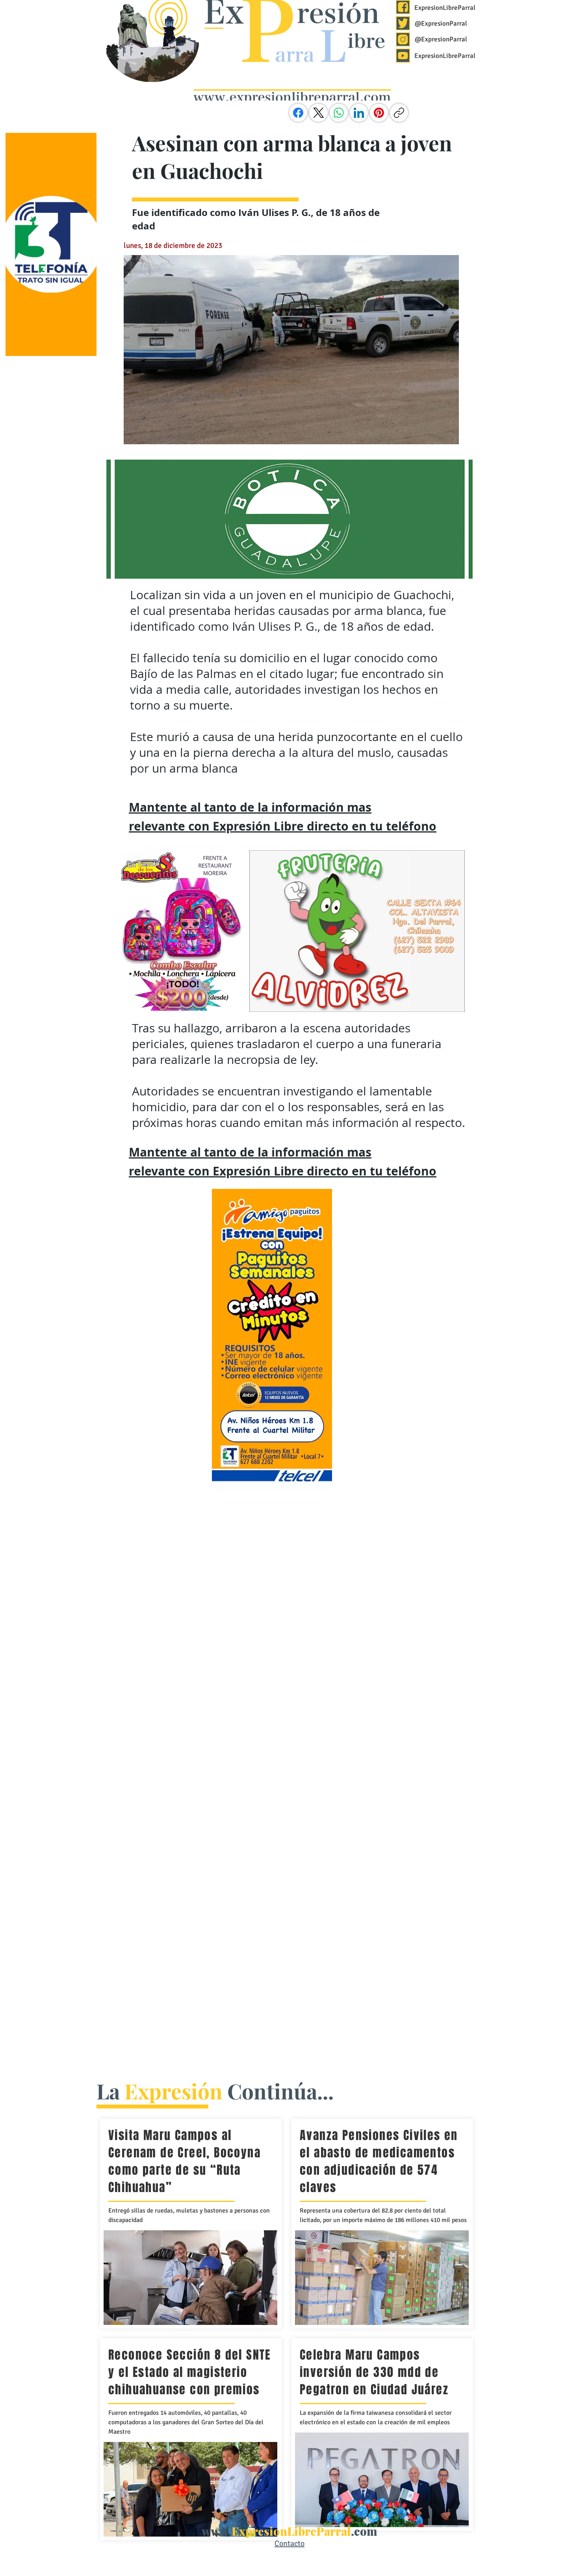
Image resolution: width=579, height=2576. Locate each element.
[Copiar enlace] (399, 113)
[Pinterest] (379, 113)
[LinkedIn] (359, 113)
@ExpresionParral (441, 23)
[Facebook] (298, 113)
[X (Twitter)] (319, 113)
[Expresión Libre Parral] (403, 7)
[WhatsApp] (339, 113)
